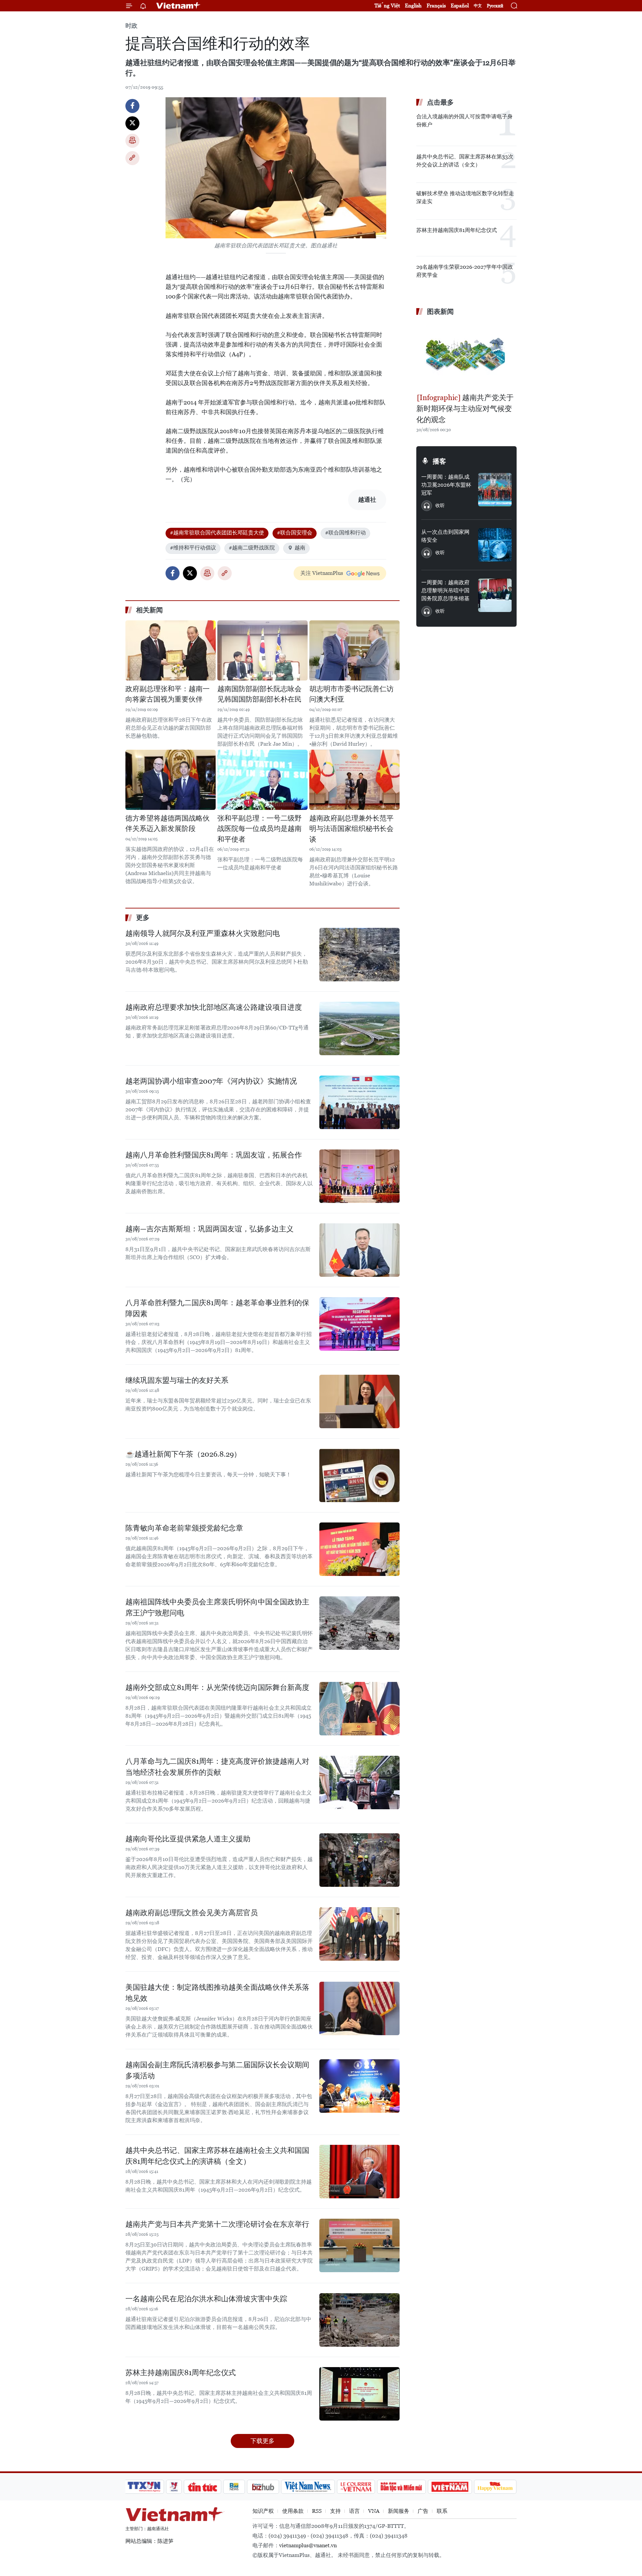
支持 (335, 2511)
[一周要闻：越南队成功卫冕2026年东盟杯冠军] (495, 490)
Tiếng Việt (387, 6)
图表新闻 (440, 312)
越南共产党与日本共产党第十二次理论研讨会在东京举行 (217, 2224)
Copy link (132, 158)
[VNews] (174, 2487)
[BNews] (234, 2487)
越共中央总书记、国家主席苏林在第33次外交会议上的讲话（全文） (465, 161)
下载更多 (262, 2441)
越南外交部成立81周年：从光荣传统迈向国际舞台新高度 (217, 1687)
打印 (132, 141)
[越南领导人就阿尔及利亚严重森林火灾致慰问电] (359, 955)
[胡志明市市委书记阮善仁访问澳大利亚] (354, 650)
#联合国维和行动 (345, 533)
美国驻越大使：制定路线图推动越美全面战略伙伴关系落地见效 (217, 1993)
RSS (317, 2511)
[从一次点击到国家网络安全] (495, 545)
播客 (439, 461)
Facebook (132, 106)
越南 (300, 548)
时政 (131, 26)
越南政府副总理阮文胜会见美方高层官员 (192, 1913)
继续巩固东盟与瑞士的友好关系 (177, 1380)
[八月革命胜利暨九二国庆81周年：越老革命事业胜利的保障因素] (359, 1324)
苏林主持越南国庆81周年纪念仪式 (181, 2373)
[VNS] (308, 2487)
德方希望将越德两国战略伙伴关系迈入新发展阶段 (168, 824)
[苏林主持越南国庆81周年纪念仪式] (359, 2394)
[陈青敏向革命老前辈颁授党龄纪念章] (359, 1549)
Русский (495, 6)
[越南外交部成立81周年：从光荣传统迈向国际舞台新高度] (359, 1709)
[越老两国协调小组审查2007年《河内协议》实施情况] (359, 1102)
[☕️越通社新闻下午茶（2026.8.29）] (359, 1475)
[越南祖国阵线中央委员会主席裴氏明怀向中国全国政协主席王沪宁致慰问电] (359, 1623)
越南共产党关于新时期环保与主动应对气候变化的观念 (465, 409)
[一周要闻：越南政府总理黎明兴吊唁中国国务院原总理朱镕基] (495, 595)
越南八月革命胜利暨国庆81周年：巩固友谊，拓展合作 (214, 1155)
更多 (143, 917)
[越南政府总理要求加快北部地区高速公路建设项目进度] (359, 1028)
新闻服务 (399, 2511)
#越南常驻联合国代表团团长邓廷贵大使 (217, 533)
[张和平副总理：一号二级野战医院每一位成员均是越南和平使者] (262, 780)
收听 (440, 505)
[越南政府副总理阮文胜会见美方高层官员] (359, 1934)
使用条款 (293, 2511)
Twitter (132, 123)
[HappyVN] (495, 2487)
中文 (478, 6)
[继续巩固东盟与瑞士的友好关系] (359, 1401)
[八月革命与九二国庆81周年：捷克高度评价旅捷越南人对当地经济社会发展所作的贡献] (359, 1783)
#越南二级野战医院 (252, 548)
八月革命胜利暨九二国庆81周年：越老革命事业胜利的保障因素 (217, 1308)
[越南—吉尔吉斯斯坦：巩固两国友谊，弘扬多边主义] (359, 1250)
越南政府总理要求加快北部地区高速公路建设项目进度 (214, 1007)
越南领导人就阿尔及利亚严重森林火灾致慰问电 (203, 933)
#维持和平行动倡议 (193, 548)
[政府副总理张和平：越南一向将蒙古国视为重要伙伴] (171, 650)
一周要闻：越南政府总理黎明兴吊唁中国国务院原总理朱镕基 (445, 590)
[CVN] (356, 2487)
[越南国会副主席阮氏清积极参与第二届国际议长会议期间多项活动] (359, 2086)
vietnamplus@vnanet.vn (308, 2545)
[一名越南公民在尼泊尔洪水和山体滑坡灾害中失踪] (359, 2320)
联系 (442, 2511)
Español (460, 6)
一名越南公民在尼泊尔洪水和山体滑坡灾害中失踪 (206, 2299)
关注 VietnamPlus (322, 573)
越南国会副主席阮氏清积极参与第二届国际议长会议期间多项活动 (217, 2070)
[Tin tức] (203, 2487)
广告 (423, 2511)
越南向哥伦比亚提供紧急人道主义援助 (188, 1839)
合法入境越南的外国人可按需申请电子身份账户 (464, 120)
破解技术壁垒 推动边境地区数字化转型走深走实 (465, 197)
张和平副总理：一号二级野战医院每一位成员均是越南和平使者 (259, 829)
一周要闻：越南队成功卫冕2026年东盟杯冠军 (446, 485)
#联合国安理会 (295, 533)
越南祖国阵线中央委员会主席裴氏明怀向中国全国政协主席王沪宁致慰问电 (217, 1607)
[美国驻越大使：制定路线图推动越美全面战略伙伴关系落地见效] (359, 2008)
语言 (354, 2511)
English (413, 6)
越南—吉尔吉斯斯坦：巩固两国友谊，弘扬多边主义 (209, 1229)
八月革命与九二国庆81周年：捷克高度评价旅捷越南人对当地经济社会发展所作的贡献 (217, 1767)
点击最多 (440, 102)
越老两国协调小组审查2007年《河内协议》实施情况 (211, 1081)
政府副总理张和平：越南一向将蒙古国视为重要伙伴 (168, 694)
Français (436, 6)
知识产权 (263, 2511)
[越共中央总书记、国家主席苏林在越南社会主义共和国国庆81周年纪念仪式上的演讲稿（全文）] (359, 2172)
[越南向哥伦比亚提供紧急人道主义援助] (359, 1860)
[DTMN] (401, 2487)
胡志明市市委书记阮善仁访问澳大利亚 (351, 694)
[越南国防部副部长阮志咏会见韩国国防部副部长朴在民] (262, 650)
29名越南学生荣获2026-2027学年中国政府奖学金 (465, 271)
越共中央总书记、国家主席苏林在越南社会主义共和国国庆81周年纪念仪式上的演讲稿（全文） (217, 2156)
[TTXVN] (144, 2487)
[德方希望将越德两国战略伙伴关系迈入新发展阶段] (171, 780)
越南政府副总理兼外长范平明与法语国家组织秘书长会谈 (351, 829)
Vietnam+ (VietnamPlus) (179, 6)
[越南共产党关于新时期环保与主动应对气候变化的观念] (466, 355)
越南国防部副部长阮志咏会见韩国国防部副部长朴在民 (259, 694)
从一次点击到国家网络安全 (445, 536)
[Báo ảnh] (450, 2487)
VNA (374, 2511)
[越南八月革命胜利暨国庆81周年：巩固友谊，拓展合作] (359, 1176)
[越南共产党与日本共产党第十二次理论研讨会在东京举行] (359, 2245)
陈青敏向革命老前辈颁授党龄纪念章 (184, 1528)
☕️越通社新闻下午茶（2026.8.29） (183, 1454)
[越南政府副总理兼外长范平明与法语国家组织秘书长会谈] (354, 780)
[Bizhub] (263, 2487)
